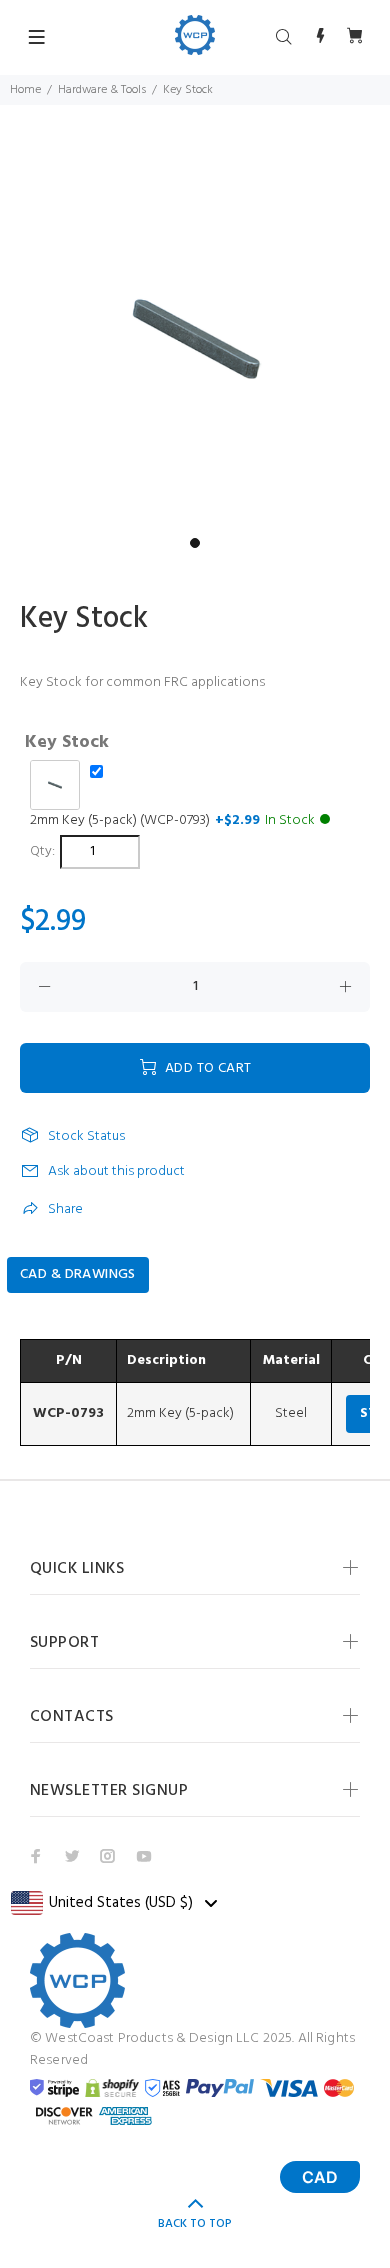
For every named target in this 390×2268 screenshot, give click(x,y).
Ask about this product (116, 1171)
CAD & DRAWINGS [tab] (78, 1274)
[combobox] (113, 1903)
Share (65, 1209)
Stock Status (86, 1137)
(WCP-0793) (172, 821)
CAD (320, 2177)
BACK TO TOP (195, 2224)
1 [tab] (195, 543)
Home (25, 90)
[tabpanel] (195, 333)
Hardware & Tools (102, 90)
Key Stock (67, 743)
